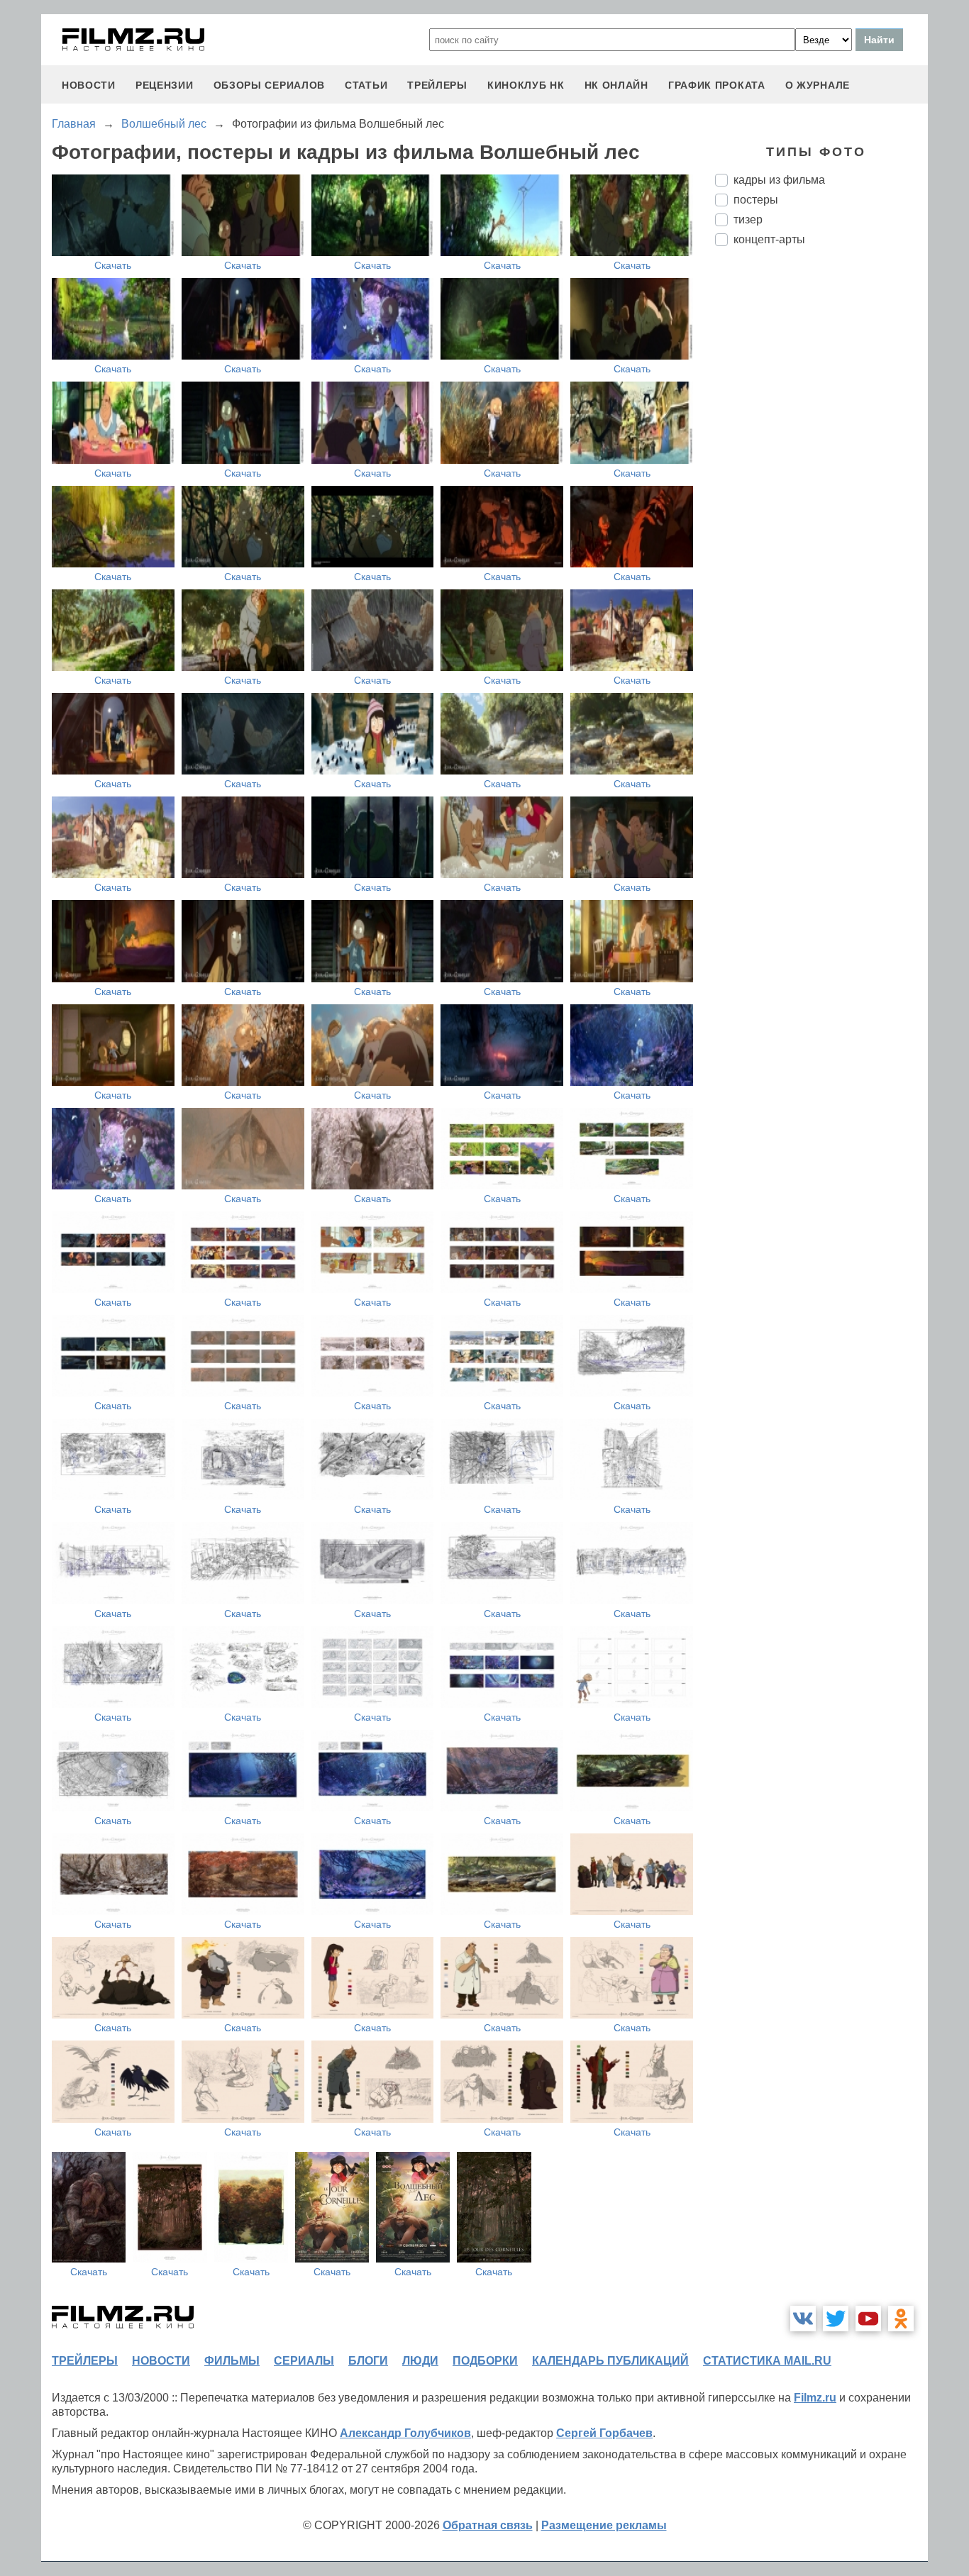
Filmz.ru (815, 2398)
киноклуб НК (526, 85)
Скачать (113, 265)
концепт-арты (769, 239)
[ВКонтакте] (803, 2319)
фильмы (232, 2361)
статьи (366, 85)
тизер (748, 220)
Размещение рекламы (604, 2525)
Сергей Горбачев (604, 2433)
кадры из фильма (779, 180)
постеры (756, 200)
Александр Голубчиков (405, 2433)
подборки (485, 2361)
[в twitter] (836, 2319)
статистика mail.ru (767, 2361)
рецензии (165, 85)
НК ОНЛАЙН (616, 85)
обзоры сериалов (270, 85)
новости (89, 85)
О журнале (818, 85)
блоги (368, 2361)
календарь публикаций (610, 2361)
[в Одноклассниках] (901, 2319)
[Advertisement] (821, 494)
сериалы (304, 2361)
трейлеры (437, 85)
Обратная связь (488, 2525)
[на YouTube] (868, 2319)
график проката (717, 85)
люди (420, 2361)
